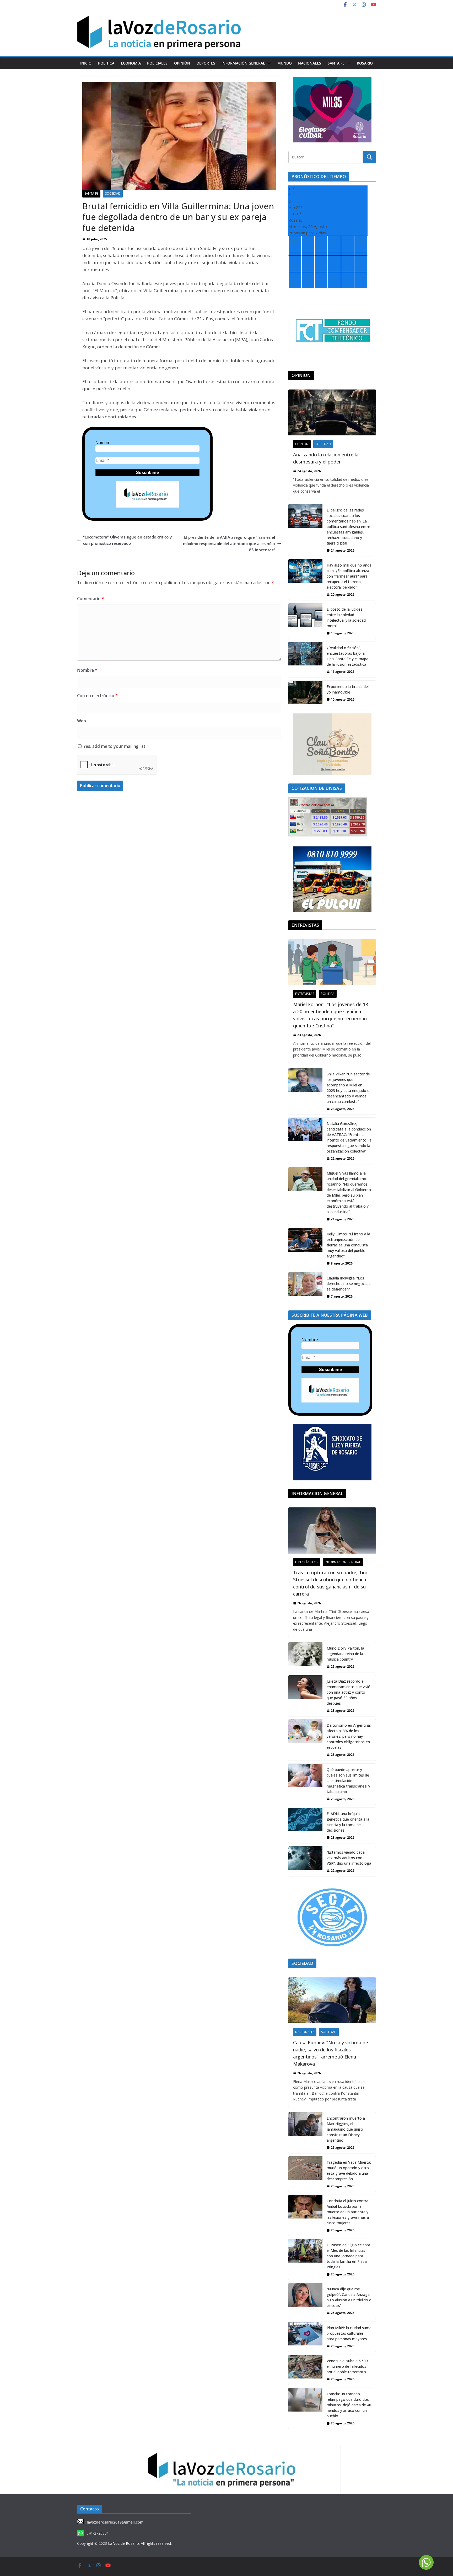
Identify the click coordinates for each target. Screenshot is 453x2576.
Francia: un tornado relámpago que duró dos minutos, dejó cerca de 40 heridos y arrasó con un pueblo (349, 2405)
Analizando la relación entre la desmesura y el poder (326, 458)
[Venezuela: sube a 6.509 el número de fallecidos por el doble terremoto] (305, 2370)
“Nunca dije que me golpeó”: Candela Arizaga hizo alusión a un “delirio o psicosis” (349, 2297)
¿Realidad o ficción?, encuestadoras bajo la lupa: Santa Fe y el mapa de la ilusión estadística (347, 656)
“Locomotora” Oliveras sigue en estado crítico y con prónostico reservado (127, 540)
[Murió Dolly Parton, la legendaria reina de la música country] (305, 1657)
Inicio (86, 63)
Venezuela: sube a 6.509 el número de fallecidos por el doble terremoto (347, 2366)
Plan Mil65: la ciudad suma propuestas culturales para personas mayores (349, 2333)
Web (82, 721)
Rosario (365, 63)
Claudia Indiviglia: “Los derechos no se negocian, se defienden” (349, 1284)
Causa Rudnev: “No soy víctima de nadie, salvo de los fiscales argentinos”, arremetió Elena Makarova (331, 2053)
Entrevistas (305, 994)
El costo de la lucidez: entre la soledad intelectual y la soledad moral (346, 617)
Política (106, 63)
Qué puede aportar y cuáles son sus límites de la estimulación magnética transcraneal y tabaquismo (348, 1781)
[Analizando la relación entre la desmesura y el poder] (332, 412)
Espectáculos (307, 1562)
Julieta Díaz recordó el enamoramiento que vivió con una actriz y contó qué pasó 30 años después (349, 1692)
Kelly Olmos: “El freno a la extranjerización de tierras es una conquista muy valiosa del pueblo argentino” (348, 1245)
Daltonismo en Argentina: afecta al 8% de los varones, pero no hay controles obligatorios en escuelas (349, 1736)
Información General (243, 63)
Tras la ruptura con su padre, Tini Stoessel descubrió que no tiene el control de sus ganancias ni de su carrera (331, 1583)
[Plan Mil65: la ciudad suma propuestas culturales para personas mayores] (305, 2337)
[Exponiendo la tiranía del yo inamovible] (305, 693)
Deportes (206, 63)
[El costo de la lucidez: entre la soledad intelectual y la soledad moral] (305, 621)
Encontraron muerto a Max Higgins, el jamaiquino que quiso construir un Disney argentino (346, 2129)
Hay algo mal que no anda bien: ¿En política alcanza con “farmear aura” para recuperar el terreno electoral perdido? (349, 576)
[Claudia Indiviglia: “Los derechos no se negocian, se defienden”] (305, 1287)
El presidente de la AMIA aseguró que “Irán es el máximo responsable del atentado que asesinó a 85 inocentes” (229, 543)
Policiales (157, 63)
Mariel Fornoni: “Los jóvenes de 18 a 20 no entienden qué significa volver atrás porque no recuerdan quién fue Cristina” (331, 1015)
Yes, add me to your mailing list (114, 746)
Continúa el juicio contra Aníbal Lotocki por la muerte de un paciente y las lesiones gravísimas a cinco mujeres (348, 2212)
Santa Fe (336, 63)
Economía (131, 63)
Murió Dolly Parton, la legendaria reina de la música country (345, 1654)
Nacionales (310, 63)
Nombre (103, 443)
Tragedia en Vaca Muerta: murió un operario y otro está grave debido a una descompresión (349, 2170)
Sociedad (113, 193)
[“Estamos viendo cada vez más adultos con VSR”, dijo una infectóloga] (305, 1861)
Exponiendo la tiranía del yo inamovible (348, 689)
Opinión (182, 63)
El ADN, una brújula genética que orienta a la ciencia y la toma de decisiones (348, 1822)
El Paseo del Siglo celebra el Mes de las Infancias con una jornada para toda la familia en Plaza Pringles (348, 2256)
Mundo (285, 63)
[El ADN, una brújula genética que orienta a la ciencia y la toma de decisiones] (305, 1825)
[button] (268, 63)
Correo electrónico (97, 696)
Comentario (91, 599)
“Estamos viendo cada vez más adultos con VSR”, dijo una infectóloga (349, 1858)
